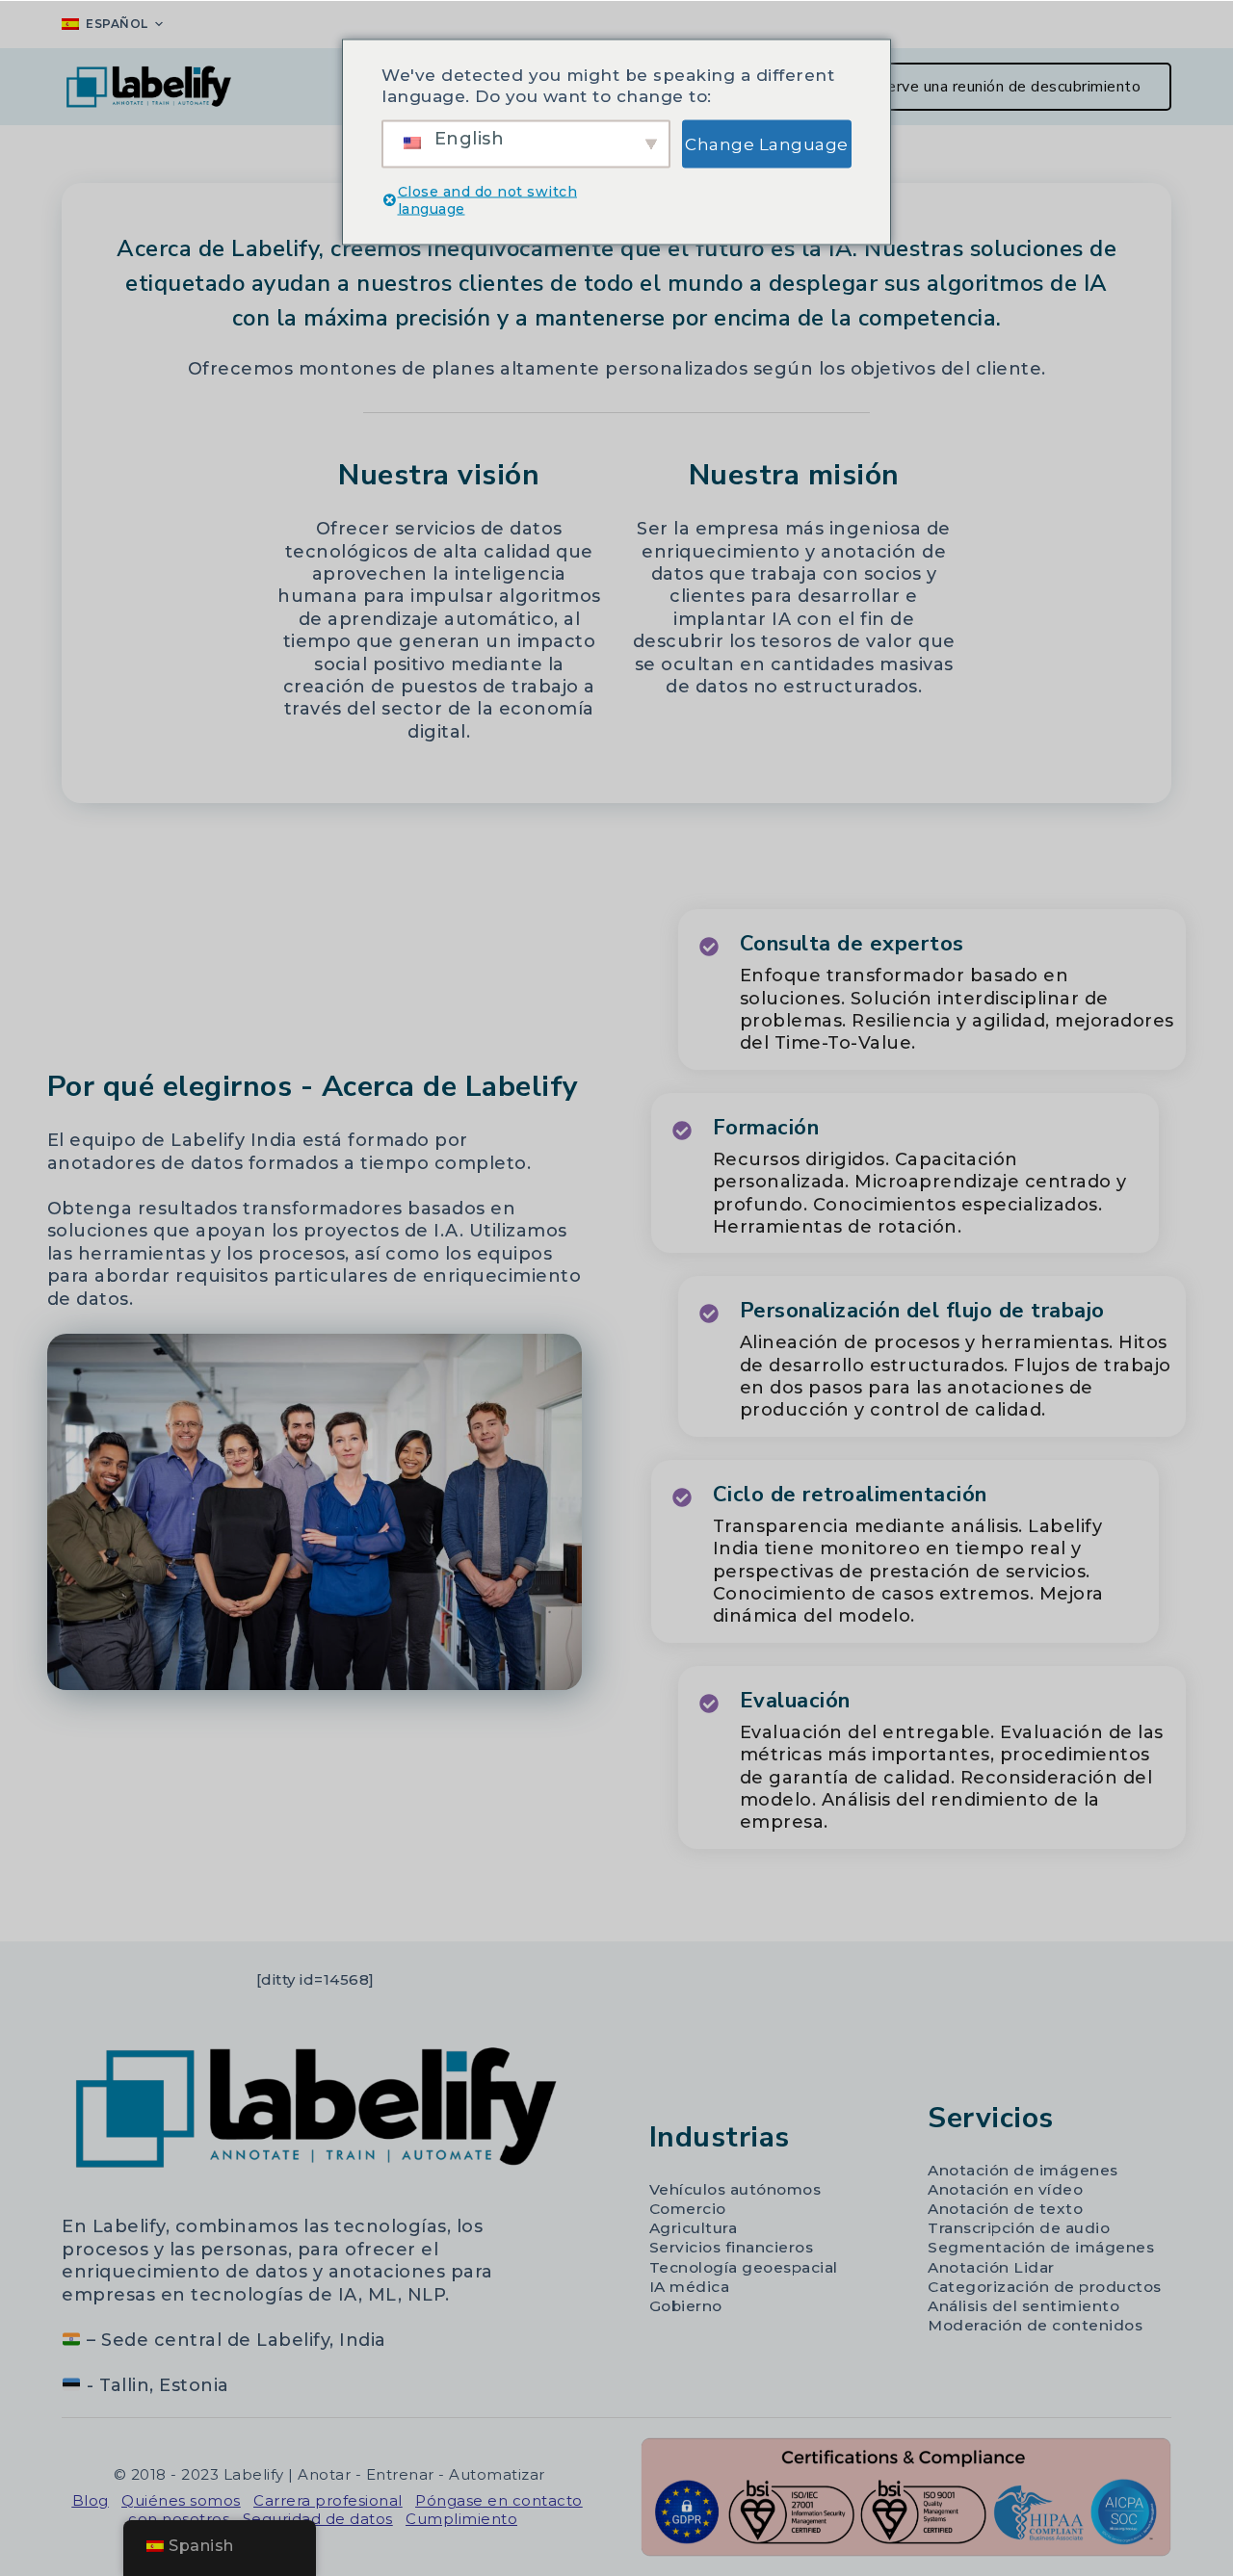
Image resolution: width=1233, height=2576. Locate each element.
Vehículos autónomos (735, 2189)
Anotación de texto (1005, 2209)
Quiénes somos (181, 2500)
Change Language (767, 143)
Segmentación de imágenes (1041, 2247)
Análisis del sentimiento (1023, 2306)
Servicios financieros (732, 2247)
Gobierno (686, 2306)
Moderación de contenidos (1035, 2325)
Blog (91, 2500)
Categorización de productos (1045, 2287)
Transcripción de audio (1019, 2228)
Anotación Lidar (991, 2267)
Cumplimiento (461, 2519)
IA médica (690, 2287)
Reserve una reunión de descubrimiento (1000, 87)
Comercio (688, 2209)
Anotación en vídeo (1005, 2189)
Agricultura (694, 2228)
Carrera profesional (328, 2500)
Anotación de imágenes (1023, 2170)
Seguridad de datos (318, 2519)
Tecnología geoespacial (744, 2267)
